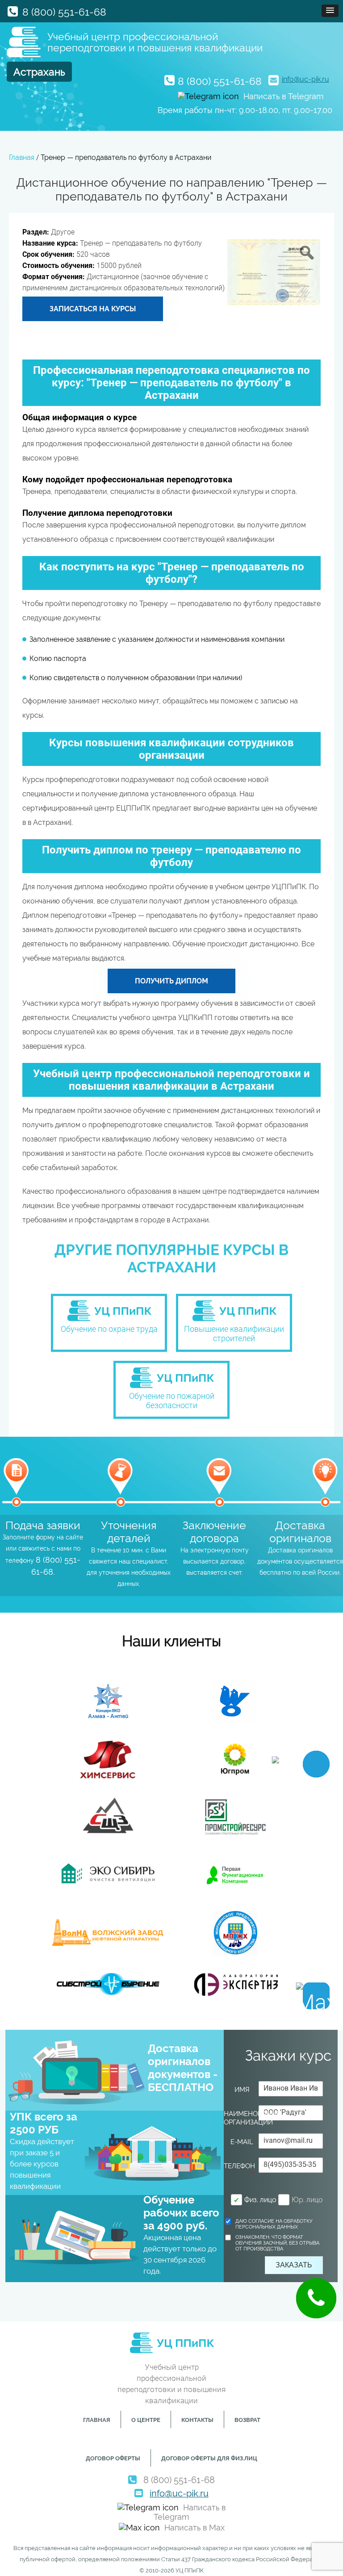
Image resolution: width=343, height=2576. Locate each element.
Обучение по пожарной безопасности (172, 1401)
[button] (330, 11)
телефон (239, 2170)
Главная (97, 2420)
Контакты (197, 2420)
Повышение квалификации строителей (234, 1334)
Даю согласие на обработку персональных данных (274, 2224)
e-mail (242, 2142)
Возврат (247, 2420)
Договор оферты (113, 2458)
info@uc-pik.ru (305, 79)
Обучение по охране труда (109, 1329)
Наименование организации (239, 2118)
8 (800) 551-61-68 (64, 12)
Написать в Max (195, 2528)
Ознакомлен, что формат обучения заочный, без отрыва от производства (277, 2243)
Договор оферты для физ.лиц (209, 2458)
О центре (146, 2420)
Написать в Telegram (284, 96)
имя (244, 2090)
